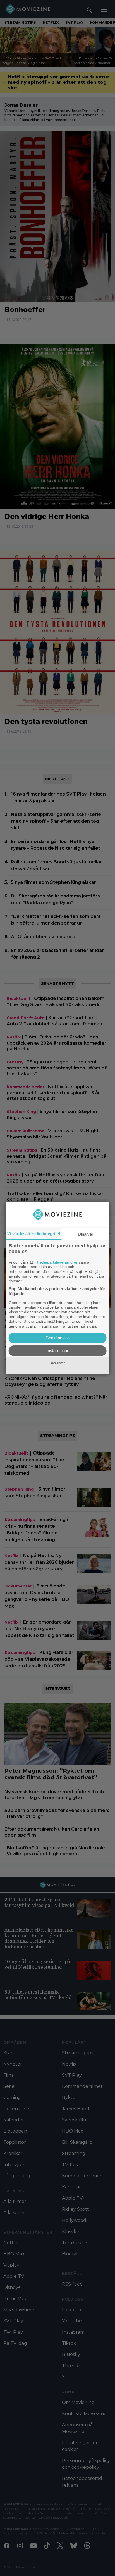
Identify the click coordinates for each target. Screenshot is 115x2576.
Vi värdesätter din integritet (34, 1234)
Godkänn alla (57, 1338)
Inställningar (57, 1351)
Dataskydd (57, 1363)
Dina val (85, 1234)
